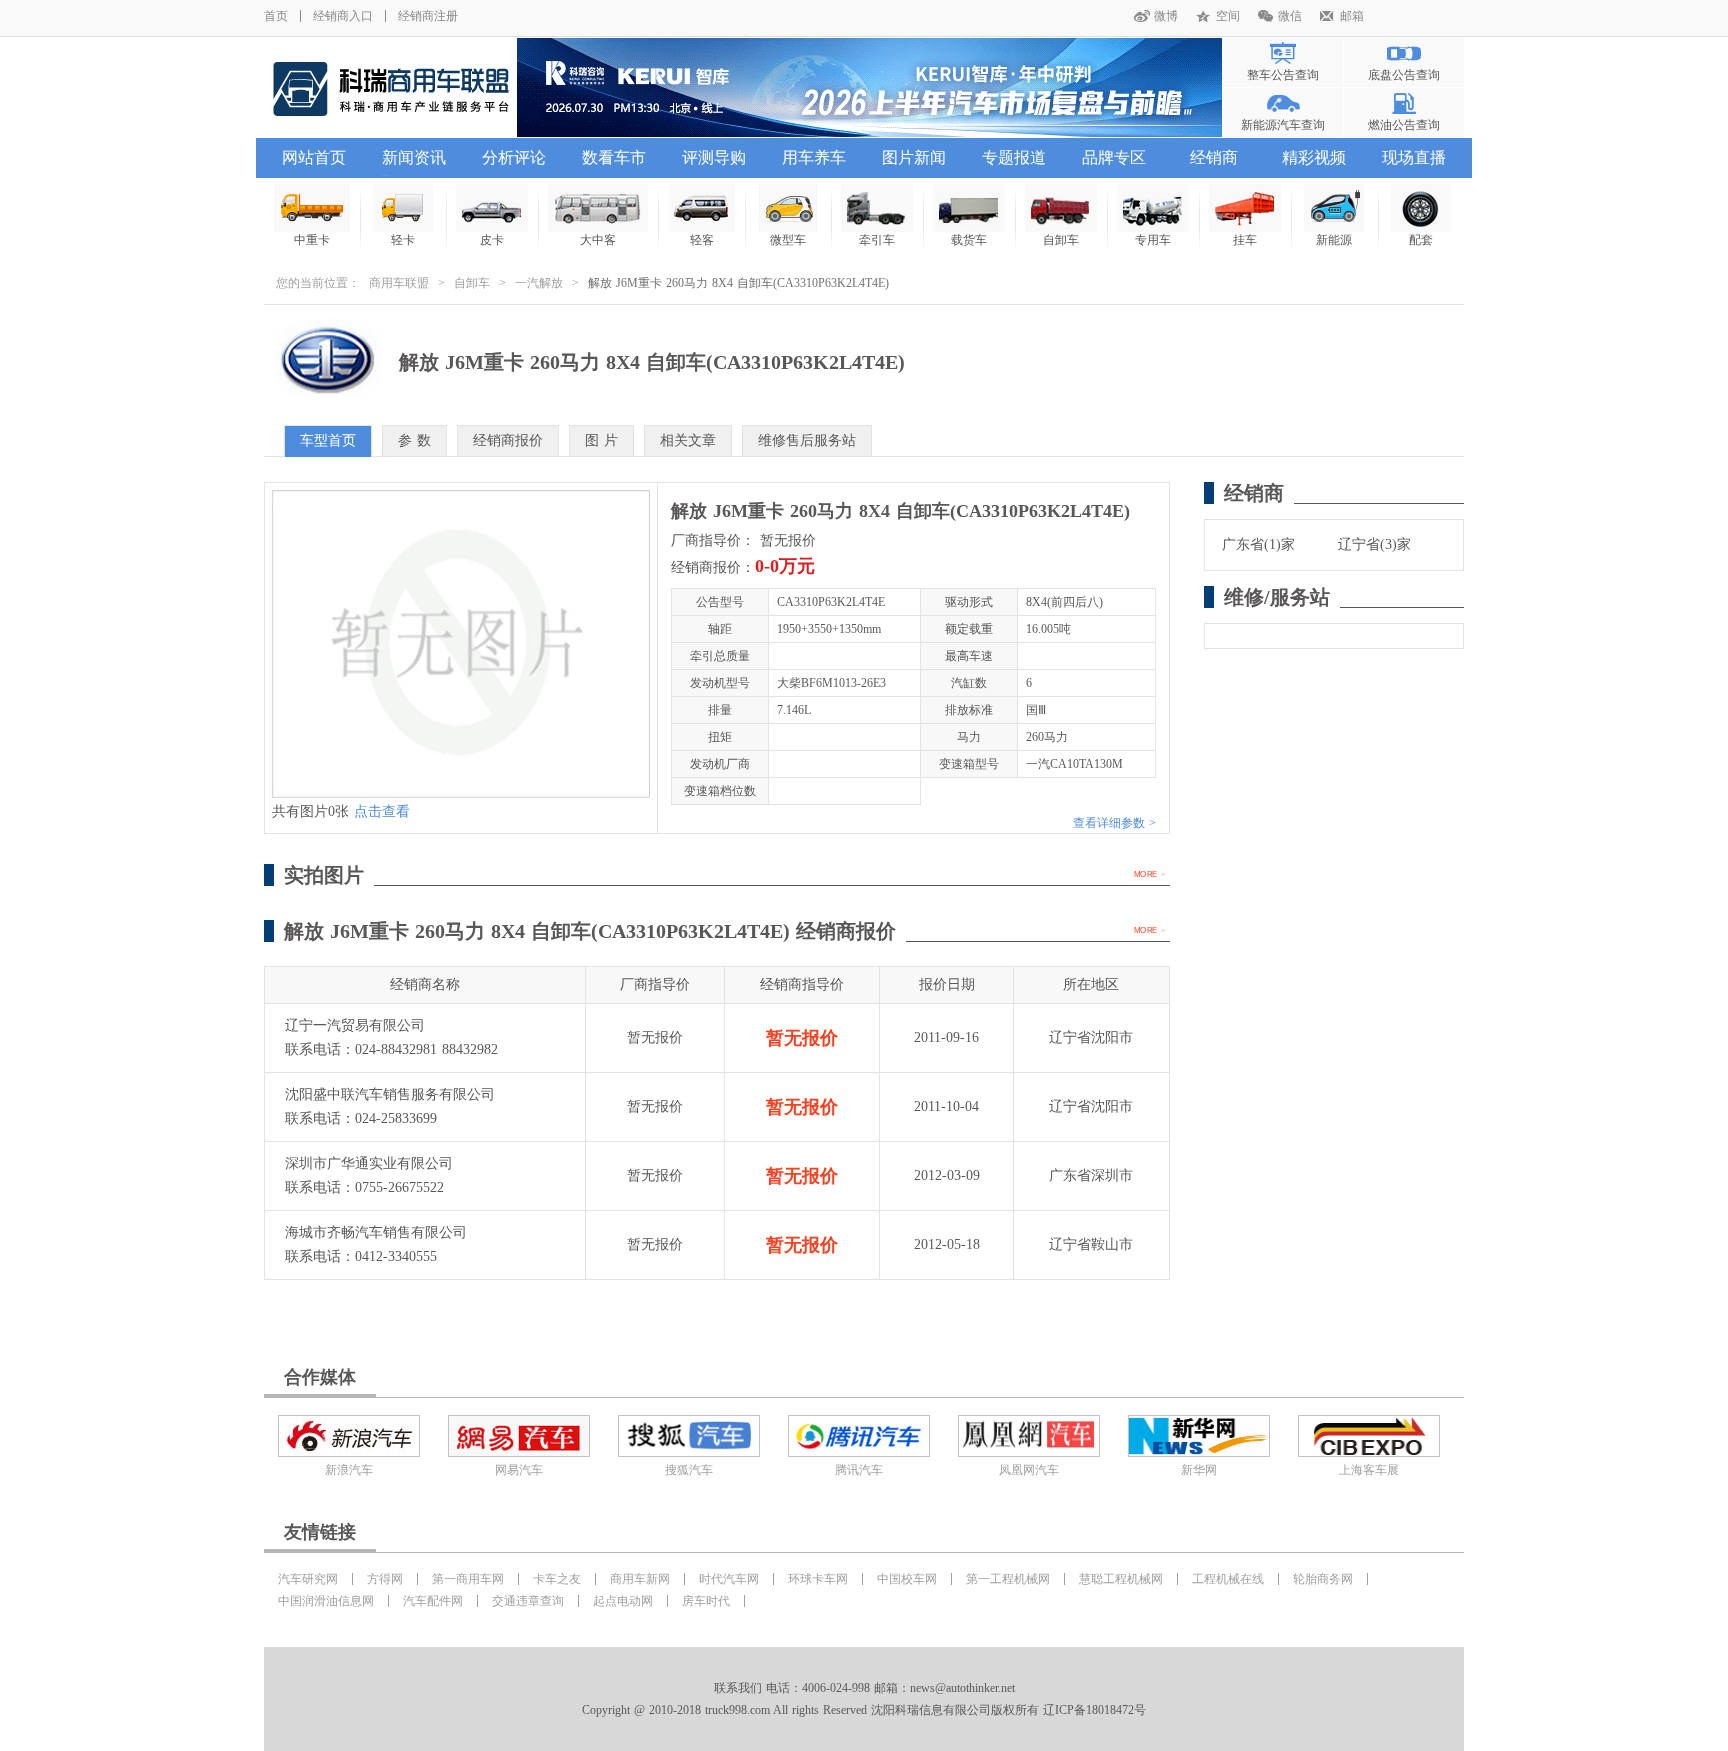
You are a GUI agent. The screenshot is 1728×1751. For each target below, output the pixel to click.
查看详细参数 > (1114, 823)
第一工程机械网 (1008, 1579)
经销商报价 (508, 440)
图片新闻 (914, 157)
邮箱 (1352, 16)
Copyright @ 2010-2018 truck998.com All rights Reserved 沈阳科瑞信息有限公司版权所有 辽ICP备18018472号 (864, 1710)
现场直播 (1414, 157)
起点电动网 (623, 1601)
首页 (276, 16)
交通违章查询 (528, 1601)
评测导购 (714, 157)
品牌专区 (1114, 157)
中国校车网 (907, 1579)
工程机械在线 (1228, 1579)
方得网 (385, 1579)
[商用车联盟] (390, 87)
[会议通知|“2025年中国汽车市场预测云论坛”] (869, 87)
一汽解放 (539, 283)
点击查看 (382, 811)
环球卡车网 (818, 1579)
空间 (1228, 16)
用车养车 (814, 157)
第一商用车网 (468, 1579)
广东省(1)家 (1258, 544)
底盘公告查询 (1404, 75)
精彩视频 (1314, 157)
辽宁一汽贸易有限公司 (355, 1025)
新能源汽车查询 (1283, 125)
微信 (1290, 16)
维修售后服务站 (807, 440)
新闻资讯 (414, 157)
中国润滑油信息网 (326, 1601)
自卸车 (472, 283)
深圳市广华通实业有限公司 (369, 1163)
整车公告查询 (1283, 75)
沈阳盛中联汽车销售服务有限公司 (390, 1094)
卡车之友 (557, 1579)
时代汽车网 (729, 1579)
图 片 (601, 440)
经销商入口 (343, 16)
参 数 (414, 440)
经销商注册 (428, 16)
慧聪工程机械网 (1121, 1579)
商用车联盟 (399, 283)
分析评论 (514, 157)
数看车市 (614, 157)
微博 (1166, 16)
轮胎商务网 (1323, 1579)
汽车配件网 (433, 1601)
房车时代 (706, 1601)
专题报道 (1014, 157)
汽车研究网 (308, 1579)
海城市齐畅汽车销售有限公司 (376, 1232)
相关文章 (688, 440)
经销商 (1214, 157)
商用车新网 (640, 1579)
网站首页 (314, 157)
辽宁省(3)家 (1374, 544)
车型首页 (328, 440)
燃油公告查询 (1404, 125)
